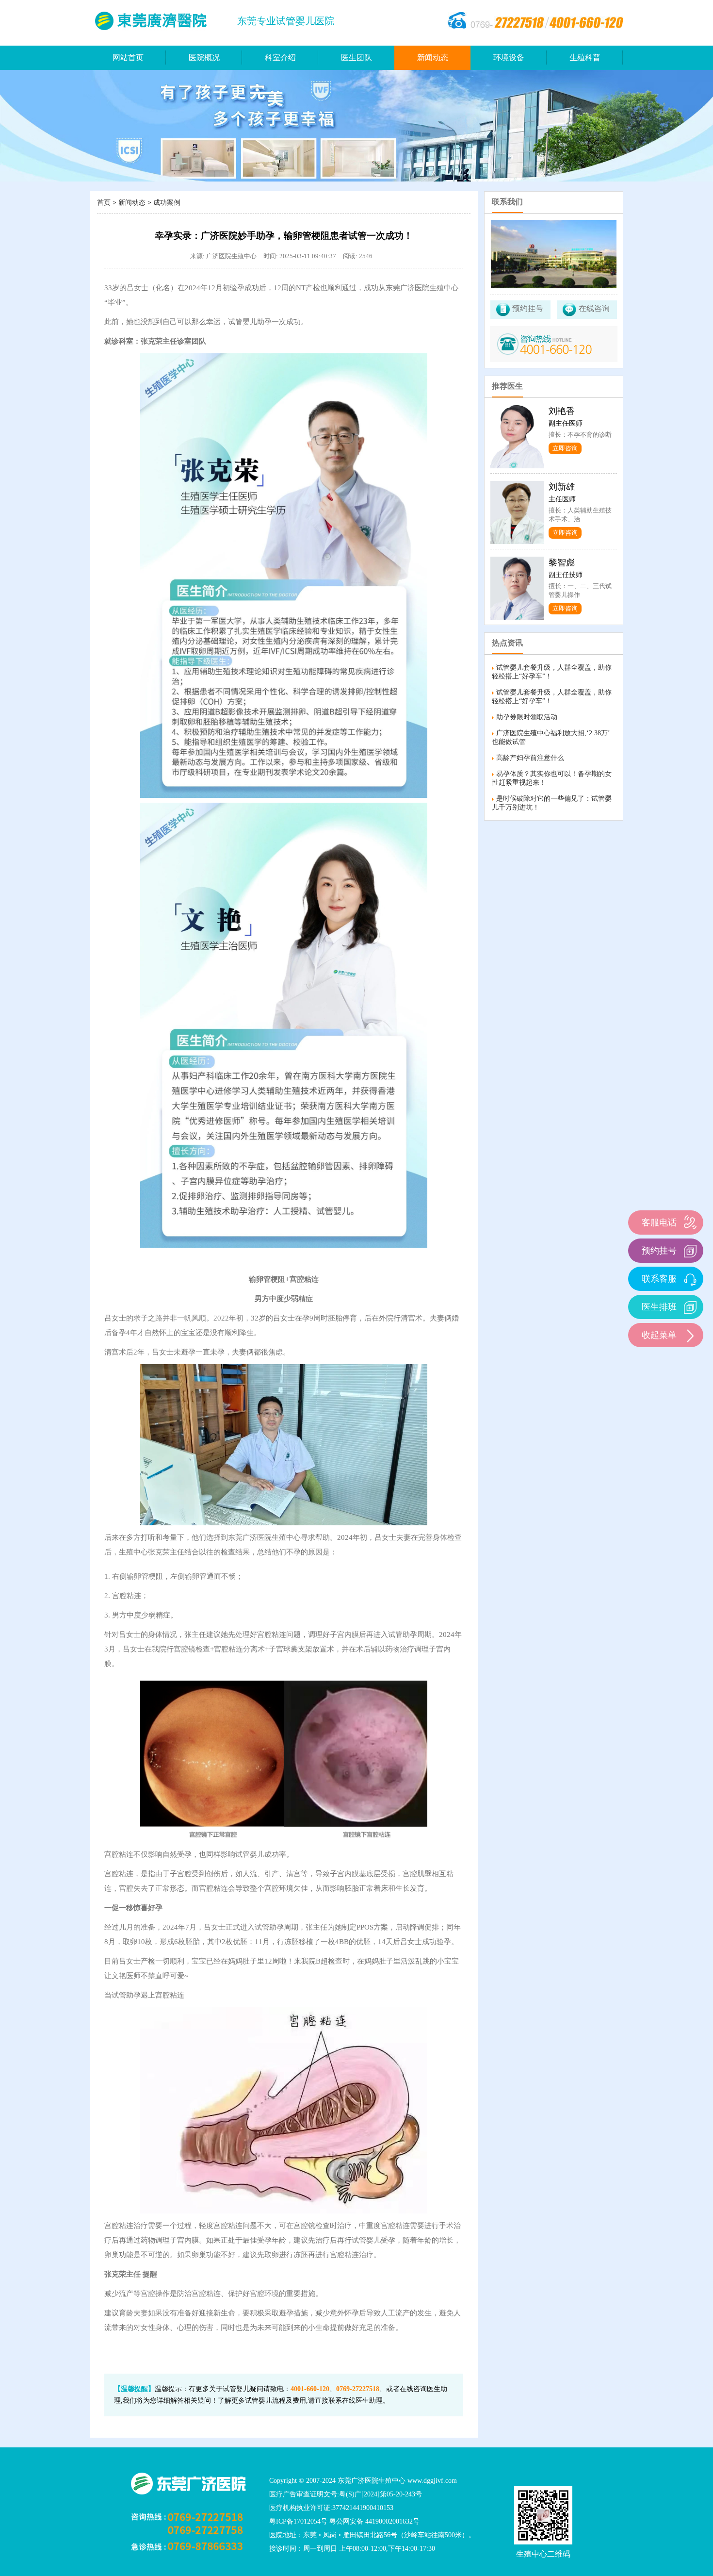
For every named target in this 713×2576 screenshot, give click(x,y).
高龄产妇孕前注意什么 (530, 758)
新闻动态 (433, 58)
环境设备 (509, 58)
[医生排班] (690, 1307)
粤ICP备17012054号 (298, 2521)
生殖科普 (585, 58)
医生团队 (356, 58)
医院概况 (204, 58)
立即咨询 (565, 448)
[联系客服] (690, 1279)
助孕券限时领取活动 (527, 717)
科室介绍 (280, 58)
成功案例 (167, 203)
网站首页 (128, 58)
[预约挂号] (690, 1250)
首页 (104, 203)
